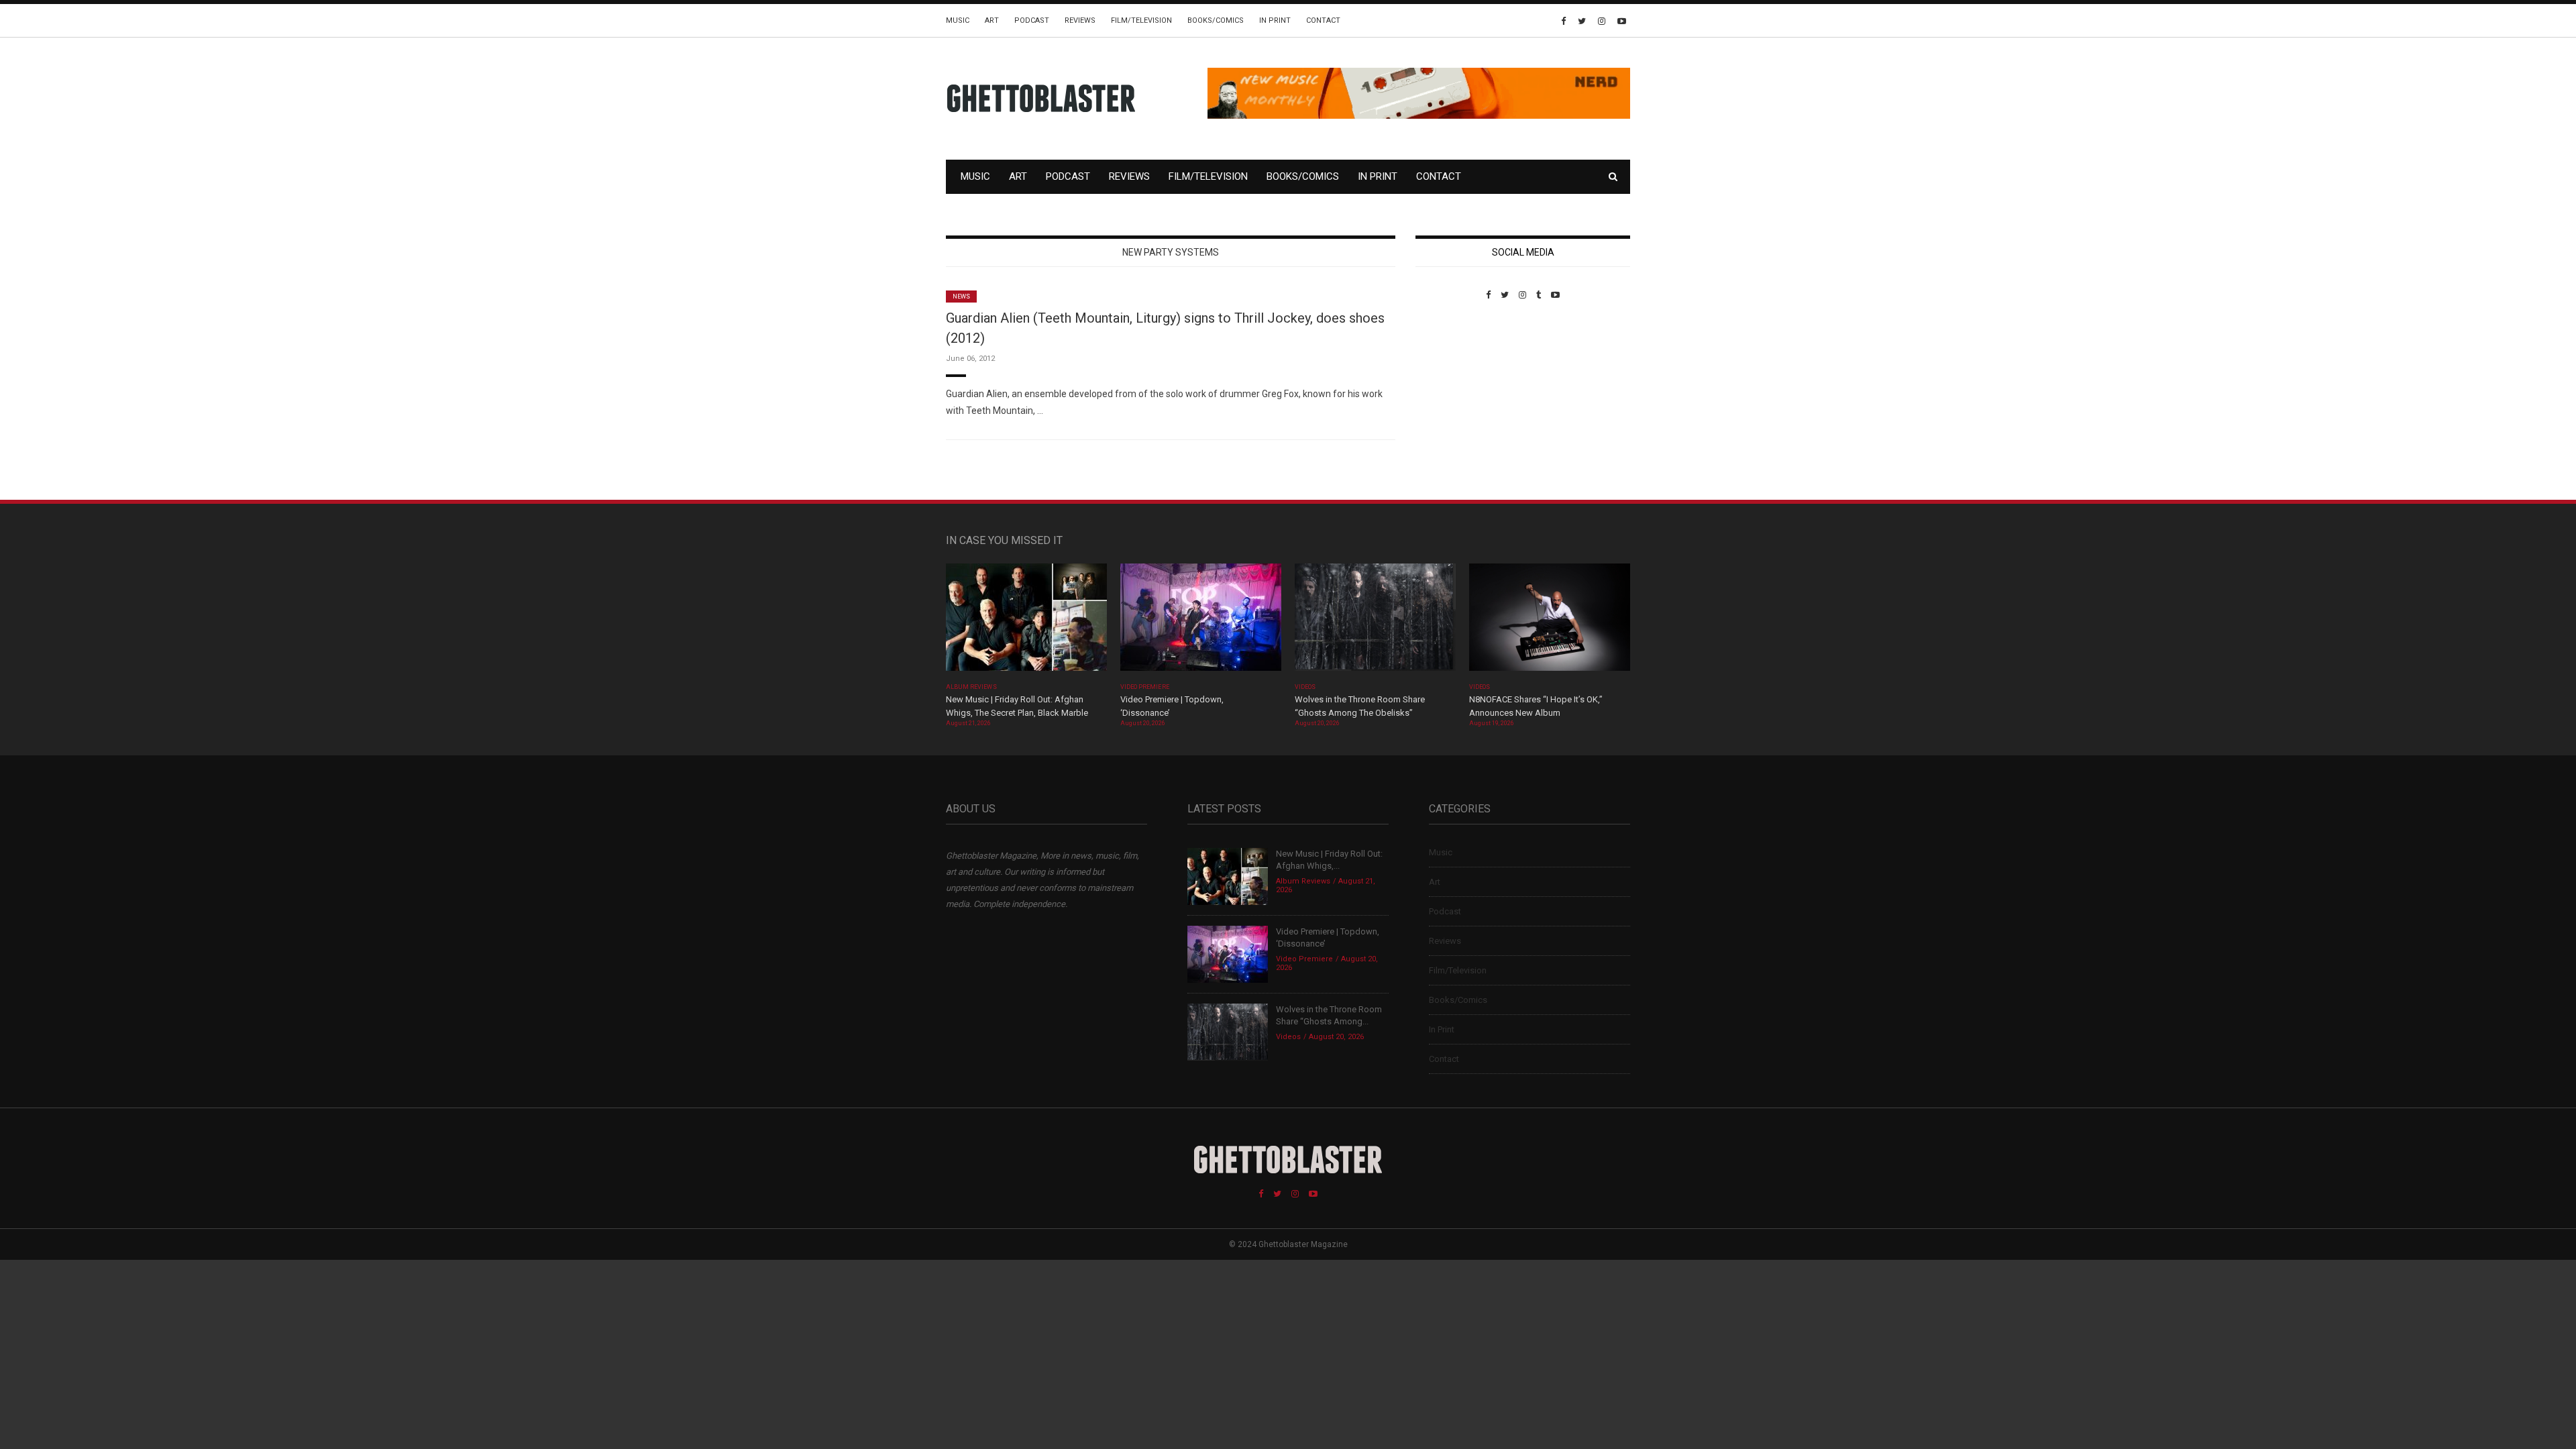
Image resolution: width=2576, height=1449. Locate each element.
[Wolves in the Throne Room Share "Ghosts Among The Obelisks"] (1375, 622)
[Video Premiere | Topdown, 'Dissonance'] (1201, 622)
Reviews (1080, 20)
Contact (1323, 20)
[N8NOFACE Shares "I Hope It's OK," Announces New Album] (1550, 622)
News (961, 297)
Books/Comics (1216, 20)
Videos (1305, 687)
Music (958, 20)
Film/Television (1141, 20)
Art (992, 20)
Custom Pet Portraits (1455, 392)
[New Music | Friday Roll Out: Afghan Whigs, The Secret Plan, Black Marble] (1026, 622)
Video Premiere (1145, 687)
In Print (1275, 20)
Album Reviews (971, 687)
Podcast (1032, 20)
